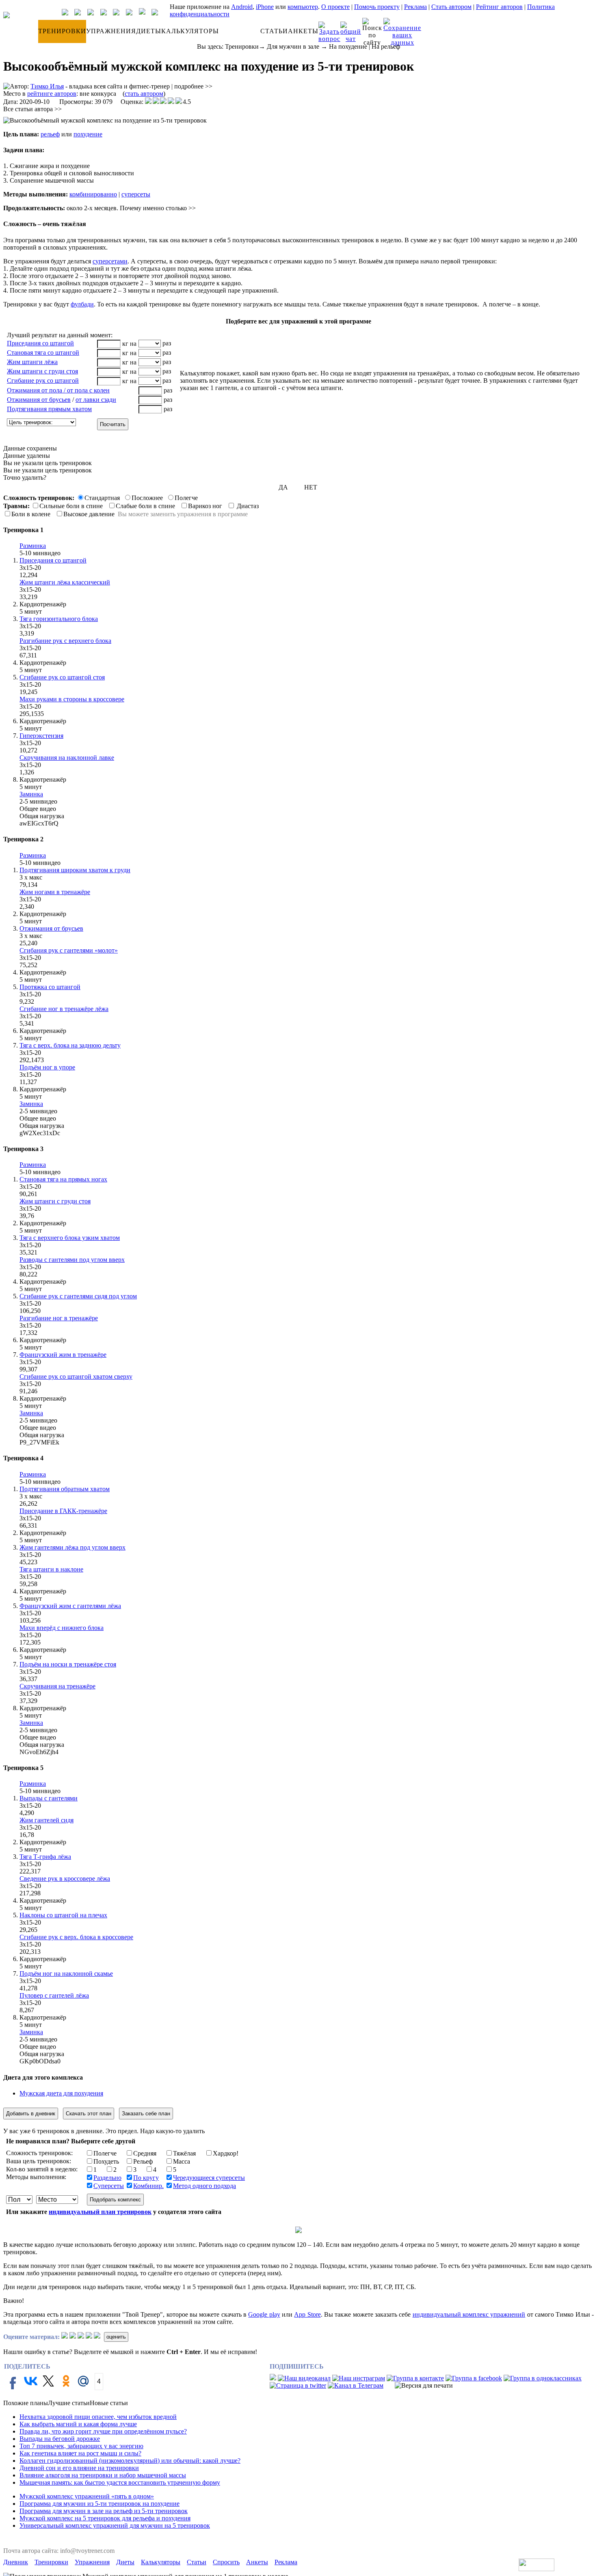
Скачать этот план (89, 2114)
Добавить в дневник (31, 2114)
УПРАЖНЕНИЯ (111, 31)
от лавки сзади (96, 400)
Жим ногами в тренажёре (55, 892)
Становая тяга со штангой (43, 352)
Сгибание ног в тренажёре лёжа (64, 1009)
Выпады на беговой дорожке (60, 2439)
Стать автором (451, 7)
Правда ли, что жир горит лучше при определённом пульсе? (103, 2431)
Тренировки (242, 46)
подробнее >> (193, 86)
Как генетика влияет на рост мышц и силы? (80, 2453)
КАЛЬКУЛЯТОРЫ (190, 31)
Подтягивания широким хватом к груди (75, 870)
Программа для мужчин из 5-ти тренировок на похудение (99, 2504)
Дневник (16, 2562)
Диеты (125, 2562)
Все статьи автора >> (32, 109)
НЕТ (311, 487)
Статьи (197, 2562)
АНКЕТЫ (303, 31)
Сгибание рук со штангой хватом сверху (76, 1376)
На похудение (348, 46)
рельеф (50, 134)
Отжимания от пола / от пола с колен (58, 390)
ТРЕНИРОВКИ (62, 31)
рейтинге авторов (52, 94)
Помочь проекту (377, 7)
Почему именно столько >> (158, 208)
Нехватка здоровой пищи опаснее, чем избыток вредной (98, 2417)
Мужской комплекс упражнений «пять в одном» (87, 2496)
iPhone (265, 7)
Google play (264, 2314)
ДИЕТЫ (149, 31)
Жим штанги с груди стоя (42, 371)
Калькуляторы (161, 2562)
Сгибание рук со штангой (43, 380)
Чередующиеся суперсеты (209, 2178)
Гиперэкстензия (41, 736)
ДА (283, 487)
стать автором (144, 94)
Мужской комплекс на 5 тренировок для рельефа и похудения (105, 2518)
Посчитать (113, 424)
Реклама (415, 7)
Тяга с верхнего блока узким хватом (70, 1238)
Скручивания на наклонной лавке (67, 758)
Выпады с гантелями (49, 1798)
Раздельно (107, 2178)
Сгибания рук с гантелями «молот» (69, 950)
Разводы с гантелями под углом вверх (72, 1260)
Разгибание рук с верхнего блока (65, 641)
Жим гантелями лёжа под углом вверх (72, 1547)
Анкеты (257, 2562)
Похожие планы (26, 2403)
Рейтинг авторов (499, 7)
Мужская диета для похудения (61, 2093)
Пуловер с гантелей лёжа (54, 1995)
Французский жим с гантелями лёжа (70, 1606)
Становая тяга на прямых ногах (63, 1179)
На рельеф (386, 46)
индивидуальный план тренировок (100, 2212)
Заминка (31, 794)
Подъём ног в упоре (47, 1067)
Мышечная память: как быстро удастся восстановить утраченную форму (120, 2482)
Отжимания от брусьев (39, 400)
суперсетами (110, 261)
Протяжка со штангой (50, 987)
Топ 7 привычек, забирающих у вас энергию (81, 2446)
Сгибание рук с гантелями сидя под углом (78, 1296)
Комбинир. (148, 2186)
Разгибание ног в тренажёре (59, 1318)
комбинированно (93, 194)
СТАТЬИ (274, 31)
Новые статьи (109, 2403)
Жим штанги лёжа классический (65, 582)
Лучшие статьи (69, 2403)
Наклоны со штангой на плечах (63, 1915)
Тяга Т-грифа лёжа (45, 1857)
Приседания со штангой (40, 343)
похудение (88, 134)
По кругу (146, 2178)
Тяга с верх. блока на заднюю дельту (70, 1045)
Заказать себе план (146, 2114)
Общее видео (38, 809)
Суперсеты (109, 2186)
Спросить (226, 2562)
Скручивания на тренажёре (57, 1686)
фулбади (82, 304)
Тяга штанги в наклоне (51, 1569)
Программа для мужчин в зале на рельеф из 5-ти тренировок (104, 2511)
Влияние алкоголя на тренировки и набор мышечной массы (103, 2475)
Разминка (33, 546)
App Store (307, 2314)
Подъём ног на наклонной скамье (66, 1973)
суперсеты (136, 194)
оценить (116, 2337)
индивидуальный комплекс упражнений (469, 2314)
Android (242, 7)
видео (52, 553)
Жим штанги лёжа (32, 362)
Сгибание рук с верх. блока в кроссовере (76, 1937)
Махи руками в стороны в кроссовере (72, 699)
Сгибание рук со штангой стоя (62, 677)
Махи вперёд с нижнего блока (62, 1628)
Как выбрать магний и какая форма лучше (78, 2424)
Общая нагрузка (42, 816)
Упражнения (92, 2562)
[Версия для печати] (424, 2386)
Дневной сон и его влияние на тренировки (79, 2468)
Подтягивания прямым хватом (49, 409)
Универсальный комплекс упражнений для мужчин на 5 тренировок (115, 2525)
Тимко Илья (47, 86)
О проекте (335, 7)
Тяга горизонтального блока (59, 619)
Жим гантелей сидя (47, 1820)
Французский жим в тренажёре (63, 1355)
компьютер (303, 7)
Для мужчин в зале (293, 46)
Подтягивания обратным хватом (65, 1489)
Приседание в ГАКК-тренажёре (63, 1511)
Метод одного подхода (204, 2186)
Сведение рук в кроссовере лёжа (65, 1879)
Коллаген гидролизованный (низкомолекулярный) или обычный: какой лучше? (130, 2461)
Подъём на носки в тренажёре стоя (68, 1664)
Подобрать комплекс (115, 2200)
